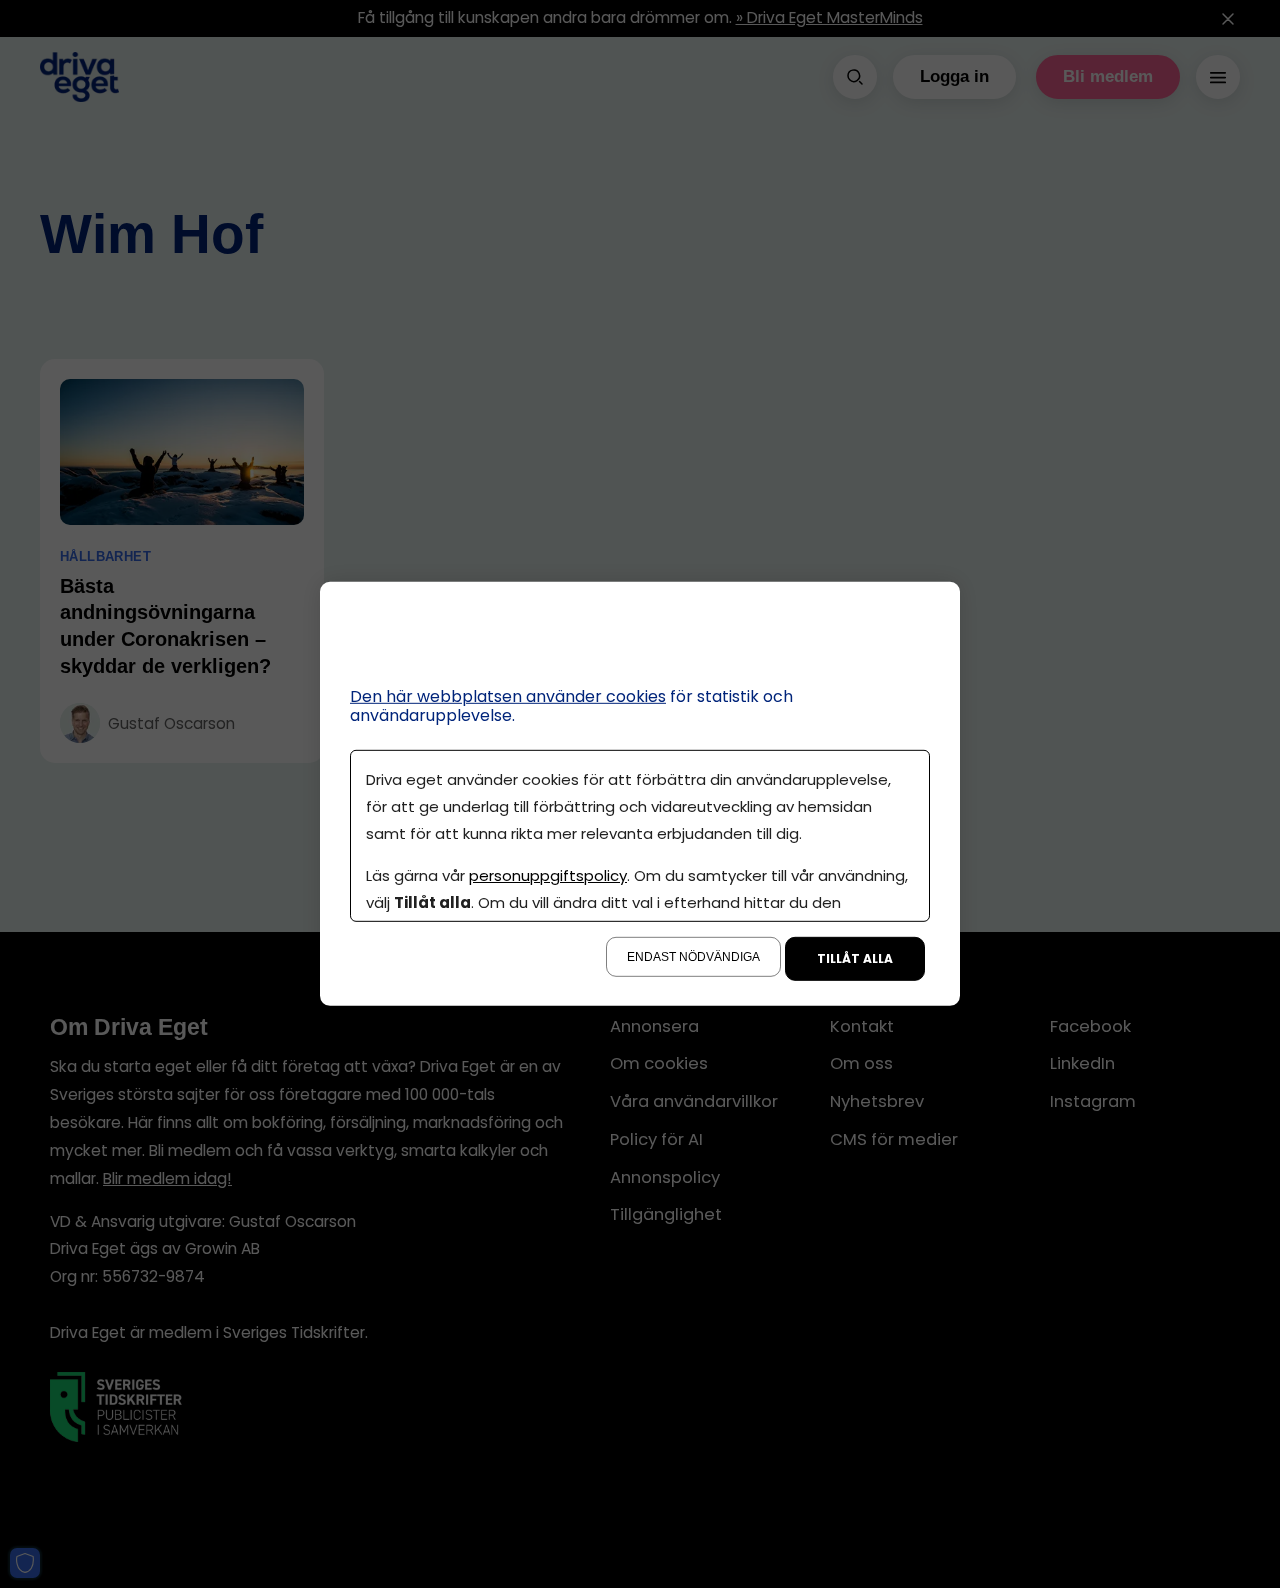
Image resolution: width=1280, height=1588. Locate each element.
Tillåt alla (855, 958)
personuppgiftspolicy (548, 875)
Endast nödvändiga (693, 957)
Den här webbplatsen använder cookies (508, 696)
